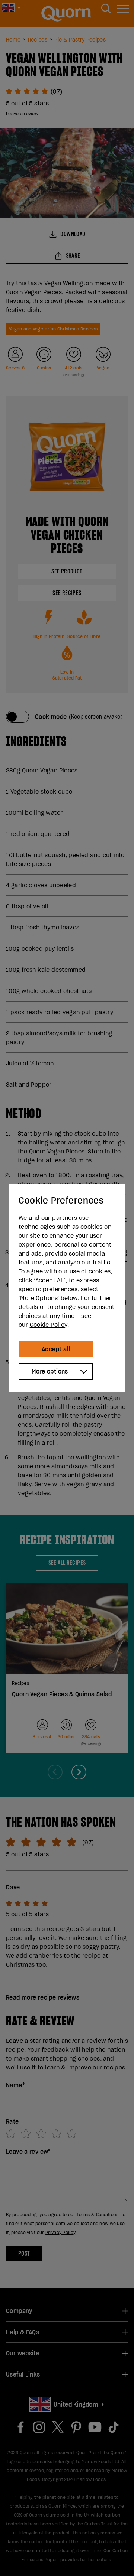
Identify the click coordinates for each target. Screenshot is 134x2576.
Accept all (56, 1349)
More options (50, 1371)
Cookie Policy (49, 1325)
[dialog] (67, 1288)
